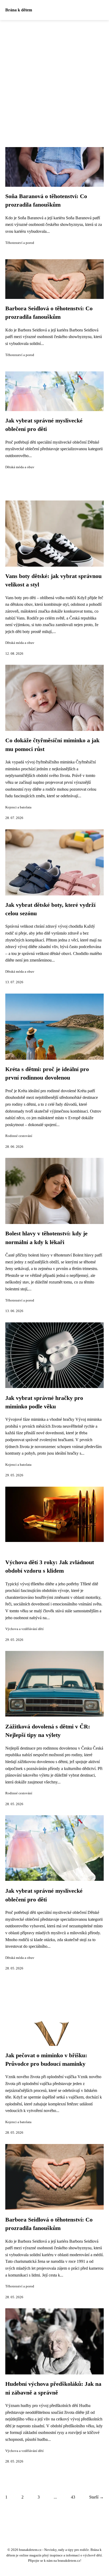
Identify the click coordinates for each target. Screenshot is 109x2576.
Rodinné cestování (19, 1136)
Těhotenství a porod (20, 243)
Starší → (96, 2497)
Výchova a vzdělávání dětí (24, 1629)
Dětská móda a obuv (20, 467)
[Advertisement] (54, 77)
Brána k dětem (19, 10)
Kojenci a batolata (18, 807)
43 (73, 2497)
